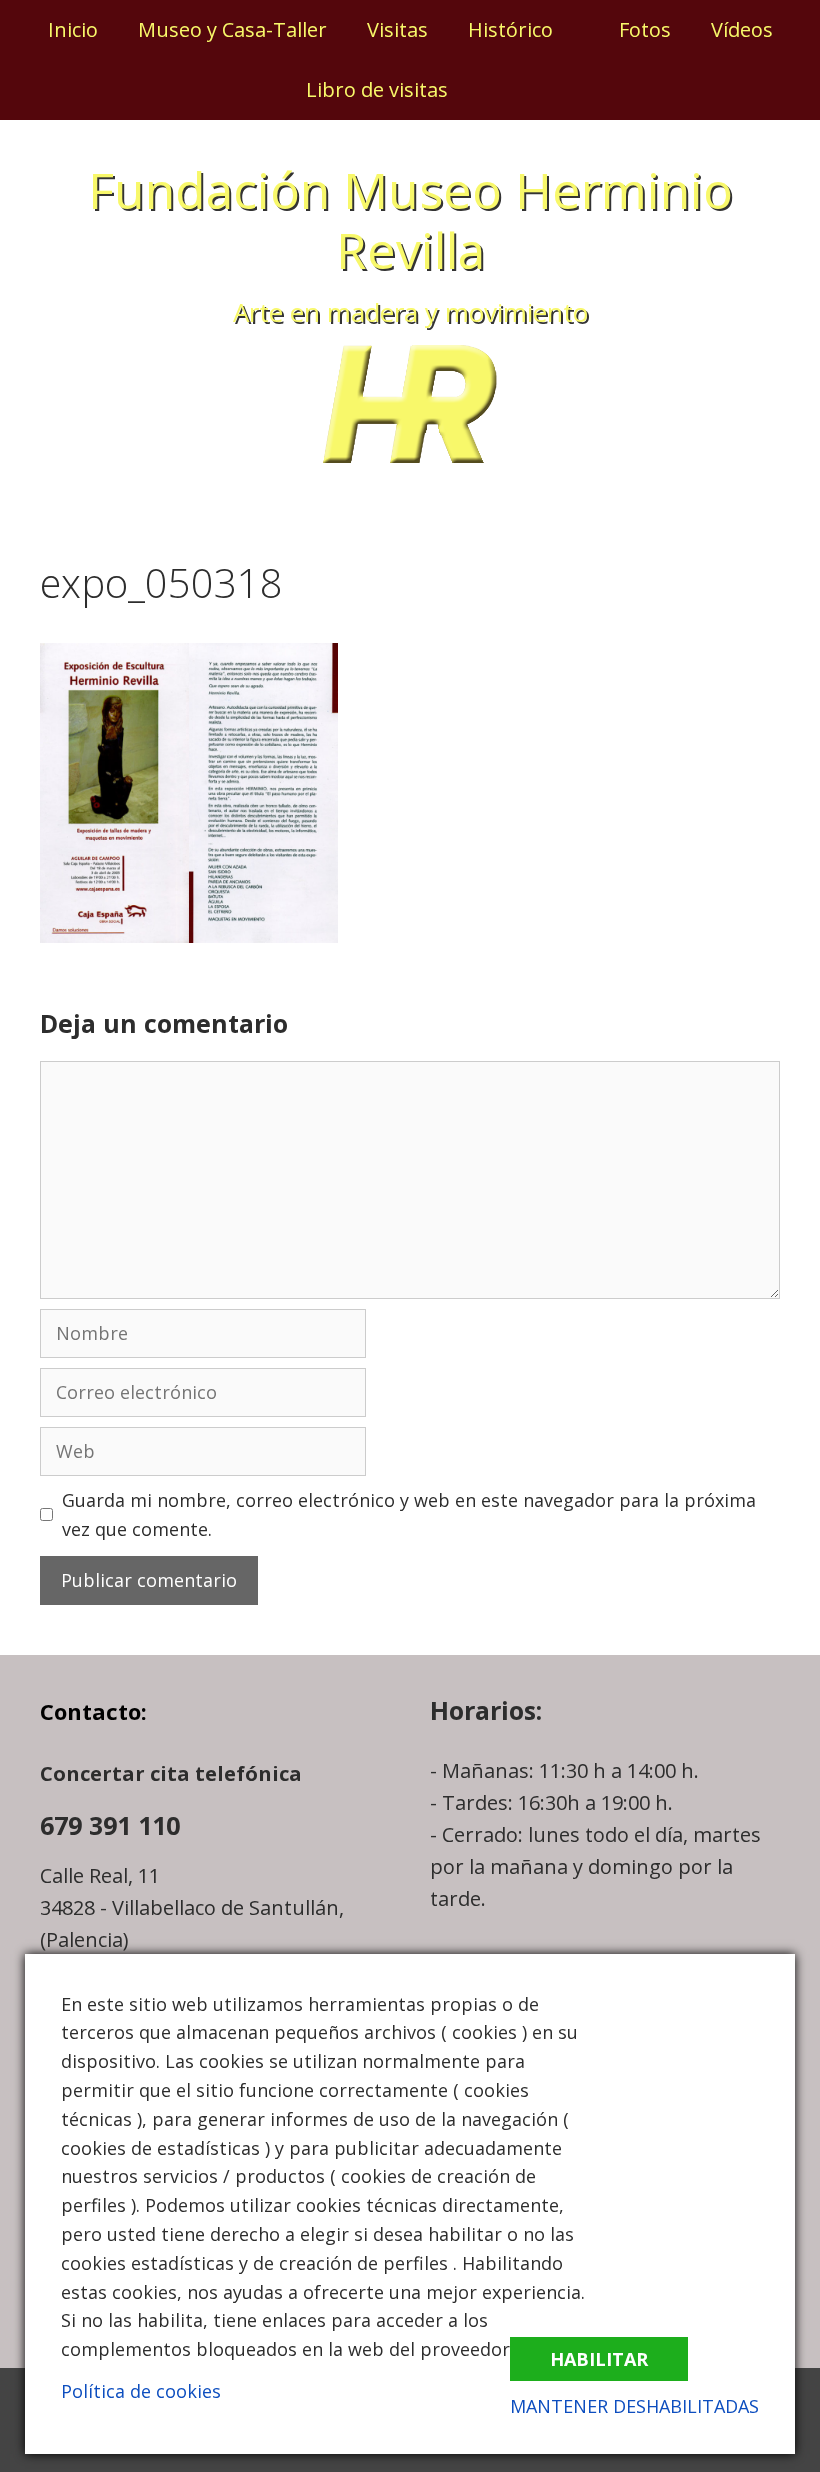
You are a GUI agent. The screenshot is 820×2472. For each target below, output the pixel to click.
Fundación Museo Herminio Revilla (410, 220)
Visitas (397, 29)
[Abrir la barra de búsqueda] (501, 90)
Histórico (510, 29)
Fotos (645, 29)
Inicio (73, 29)
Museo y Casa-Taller (232, 29)
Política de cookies (141, 2391)
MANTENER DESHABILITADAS (634, 2406)
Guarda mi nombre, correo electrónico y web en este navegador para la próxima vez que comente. (409, 1514)
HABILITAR (599, 2359)
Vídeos (742, 29)
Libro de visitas (377, 89)
